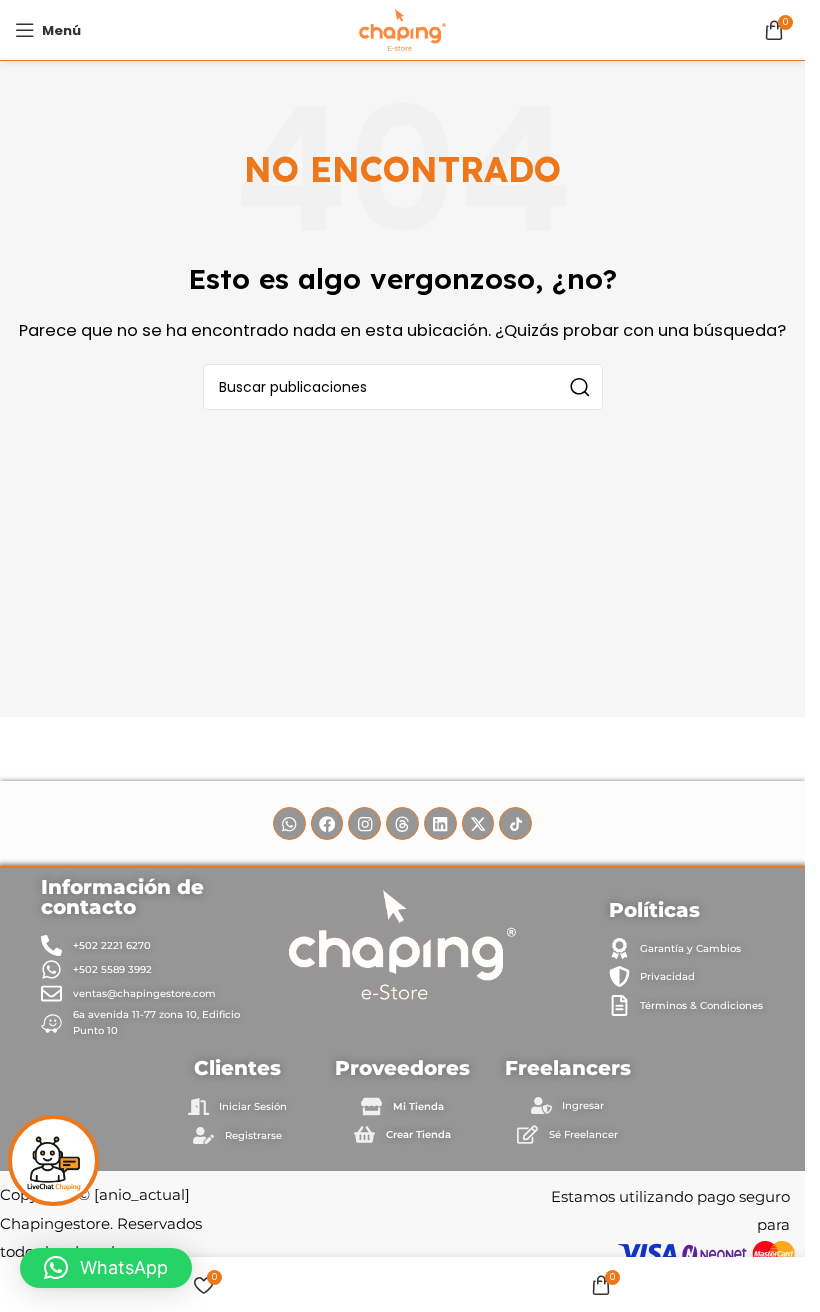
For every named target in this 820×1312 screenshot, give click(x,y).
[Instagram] (364, 823)
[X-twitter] (478, 823)
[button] (106, 1268)
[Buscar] (580, 387)
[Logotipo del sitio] (402, 28)
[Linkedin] (440, 823)
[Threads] (402, 823)
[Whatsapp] (289, 823)
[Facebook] (327, 823)
